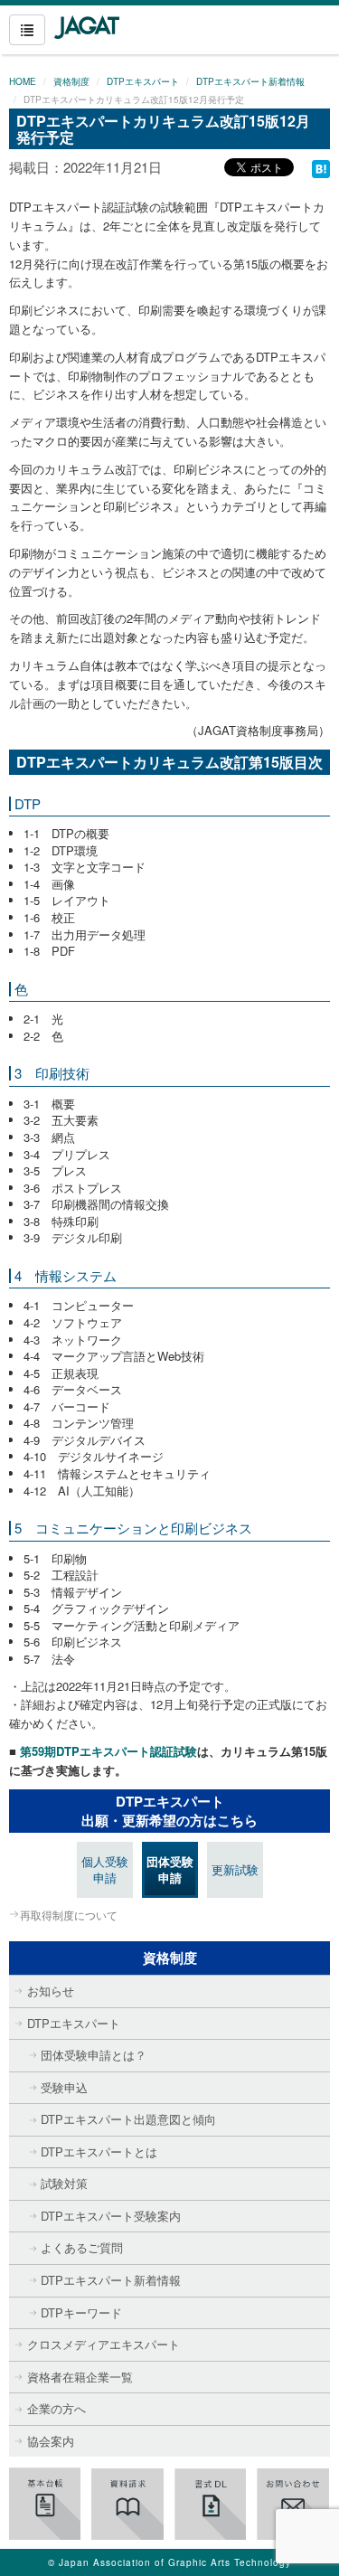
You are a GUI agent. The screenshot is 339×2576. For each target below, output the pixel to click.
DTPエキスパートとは (99, 2151)
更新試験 (235, 1869)
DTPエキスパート (143, 81)
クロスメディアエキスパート (104, 2344)
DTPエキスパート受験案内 (111, 2216)
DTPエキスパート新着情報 (250, 81)
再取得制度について (69, 1915)
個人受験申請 (105, 1870)
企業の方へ (56, 2408)
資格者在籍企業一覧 (80, 2377)
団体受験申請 (170, 1870)
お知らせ (51, 1991)
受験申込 (64, 2087)
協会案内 (51, 2441)
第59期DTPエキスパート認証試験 (107, 1751)
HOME (23, 81)
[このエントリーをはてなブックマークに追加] (321, 167)
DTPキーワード (81, 2312)
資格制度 (71, 81)
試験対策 (64, 2183)
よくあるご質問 (82, 2247)
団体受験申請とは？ (94, 2055)
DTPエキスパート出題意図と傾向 (128, 2119)
